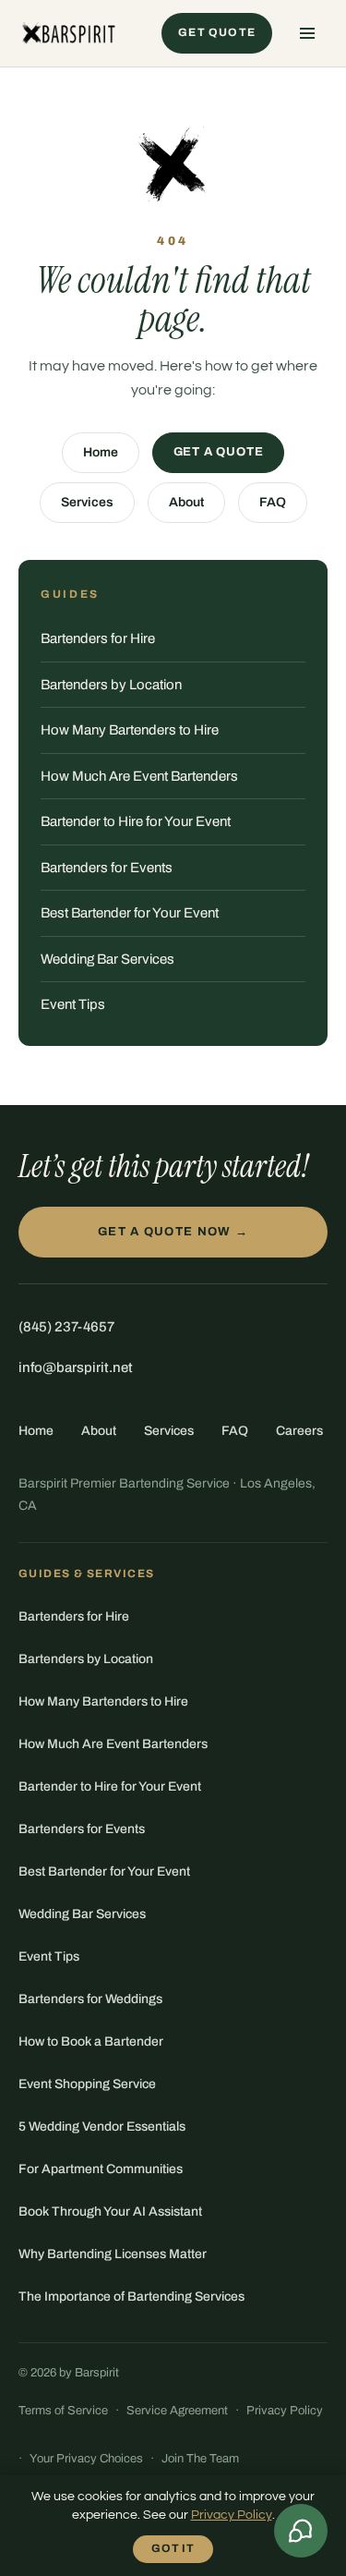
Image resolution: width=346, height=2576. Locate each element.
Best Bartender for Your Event (130, 913)
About (186, 502)
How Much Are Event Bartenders (139, 776)
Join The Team (200, 2459)
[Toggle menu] (307, 33)
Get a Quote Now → (173, 1232)
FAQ (273, 502)
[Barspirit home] (67, 33)
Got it (173, 2548)
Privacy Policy (285, 2411)
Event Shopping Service (87, 2084)
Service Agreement (177, 2411)
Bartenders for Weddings (90, 1999)
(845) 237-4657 (66, 1327)
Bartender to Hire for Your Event (136, 821)
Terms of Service (63, 2411)
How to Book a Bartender (91, 2041)
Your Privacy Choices (86, 2459)
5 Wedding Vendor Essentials (102, 2126)
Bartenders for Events (107, 868)
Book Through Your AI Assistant (110, 2211)
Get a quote (219, 452)
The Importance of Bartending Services (131, 2297)
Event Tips (73, 1004)
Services (87, 502)
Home (101, 452)
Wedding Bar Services (107, 959)
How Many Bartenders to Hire (130, 730)
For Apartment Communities (101, 2169)
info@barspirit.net (76, 1367)
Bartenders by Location (111, 685)
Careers (299, 1431)
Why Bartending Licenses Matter (113, 2254)
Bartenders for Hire (98, 638)
